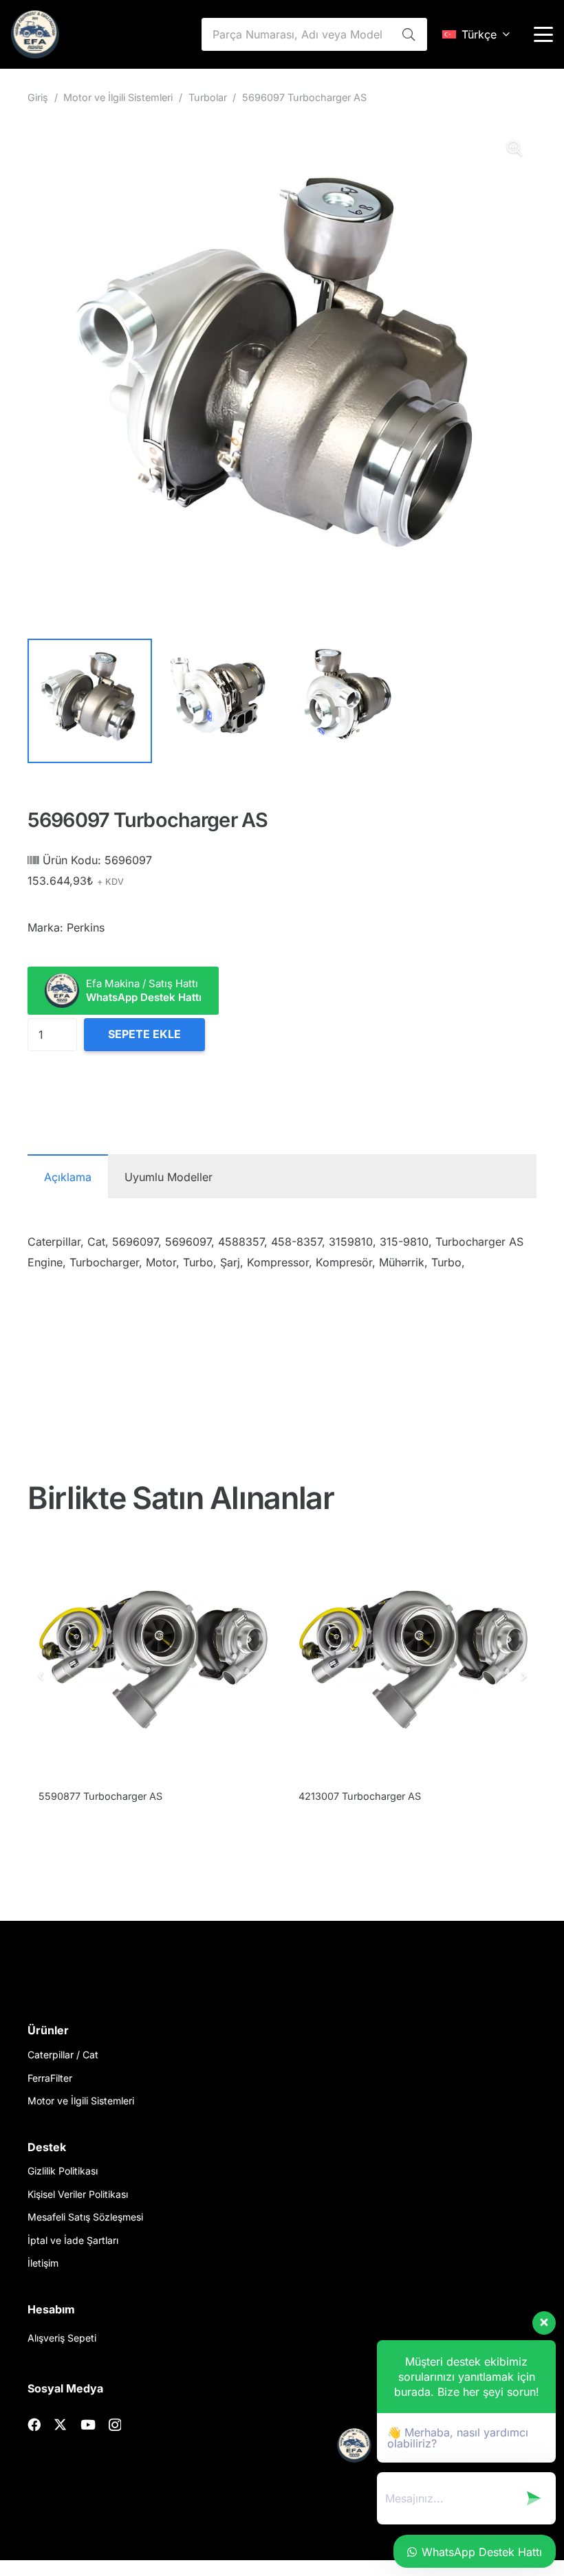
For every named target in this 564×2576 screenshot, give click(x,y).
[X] (60, 2424)
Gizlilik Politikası (63, 2171)
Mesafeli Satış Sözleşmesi (85, 2217)
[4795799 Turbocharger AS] (412, 1660)
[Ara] (409, 34)
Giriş (38, 97)
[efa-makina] (35, 34)
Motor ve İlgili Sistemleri (118, 97)
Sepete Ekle (144, 1034)
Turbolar (208, 97)
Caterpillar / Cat (63, 2055)
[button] (476, 34)
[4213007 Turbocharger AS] (152, 1660)
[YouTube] (88, 2424)
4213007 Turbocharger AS (100, 1796)
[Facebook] (34, 2424)
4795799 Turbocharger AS (360, 1796)
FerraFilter (50, 2078)
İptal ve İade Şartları (73, 2240)
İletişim (43, 2263)
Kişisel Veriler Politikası (78, 2194)
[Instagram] (115, 2425)
